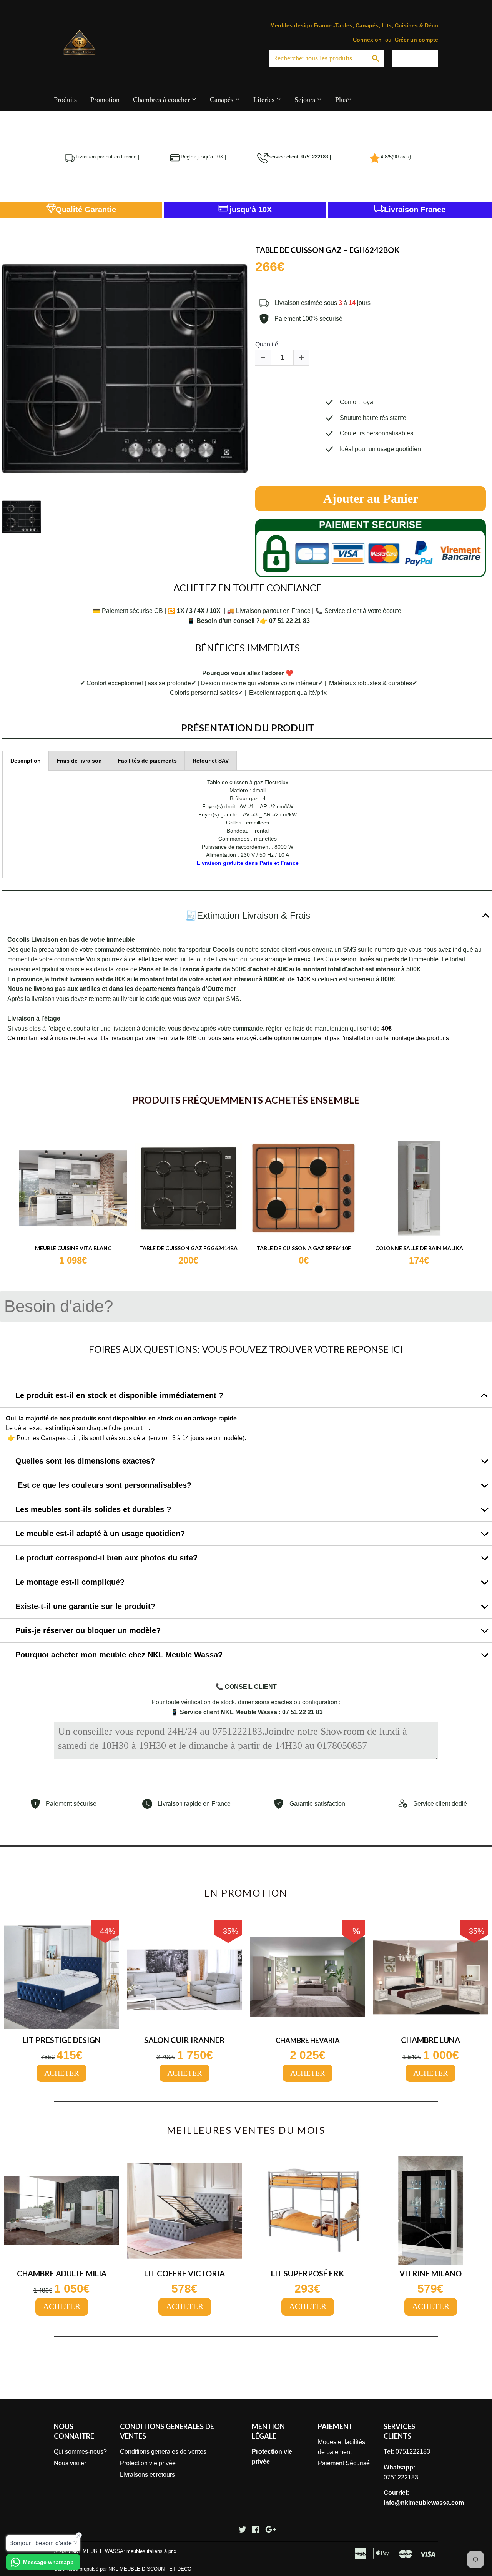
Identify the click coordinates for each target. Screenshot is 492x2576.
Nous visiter (70, 2463)
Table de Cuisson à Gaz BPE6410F (304, 1248)
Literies (265, 100)
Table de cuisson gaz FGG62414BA (188, 1248)
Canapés (223, 100)
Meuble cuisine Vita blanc (73, 1248)
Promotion (105, 100)
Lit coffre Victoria (184, 2273)
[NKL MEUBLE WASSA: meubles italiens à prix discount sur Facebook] (256, 2530)
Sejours (306, 100)
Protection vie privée (148, 2463)
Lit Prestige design (62, 2040)
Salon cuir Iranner (184, 2040)
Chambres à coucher (162, 100)
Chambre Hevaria (308, 2041)
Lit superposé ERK (307, 2273)
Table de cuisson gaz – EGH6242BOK (327, 250)
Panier (421, 58)
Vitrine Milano (430, 2273)
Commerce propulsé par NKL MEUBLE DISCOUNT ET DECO (123, 2569)
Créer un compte (416, 40)
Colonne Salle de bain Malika (419, 1248)
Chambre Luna (430, 2040)
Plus (341, 100)
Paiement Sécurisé (344, 2463)
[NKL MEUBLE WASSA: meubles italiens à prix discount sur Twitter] (243, 2530)
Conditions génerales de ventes (163, 2452)
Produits (65, 100)
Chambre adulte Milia (62, 2273)
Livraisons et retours (147, 2475)
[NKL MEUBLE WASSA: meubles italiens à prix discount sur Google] (271, 2530)
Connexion (367, 40)
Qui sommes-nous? (80, 2452)
